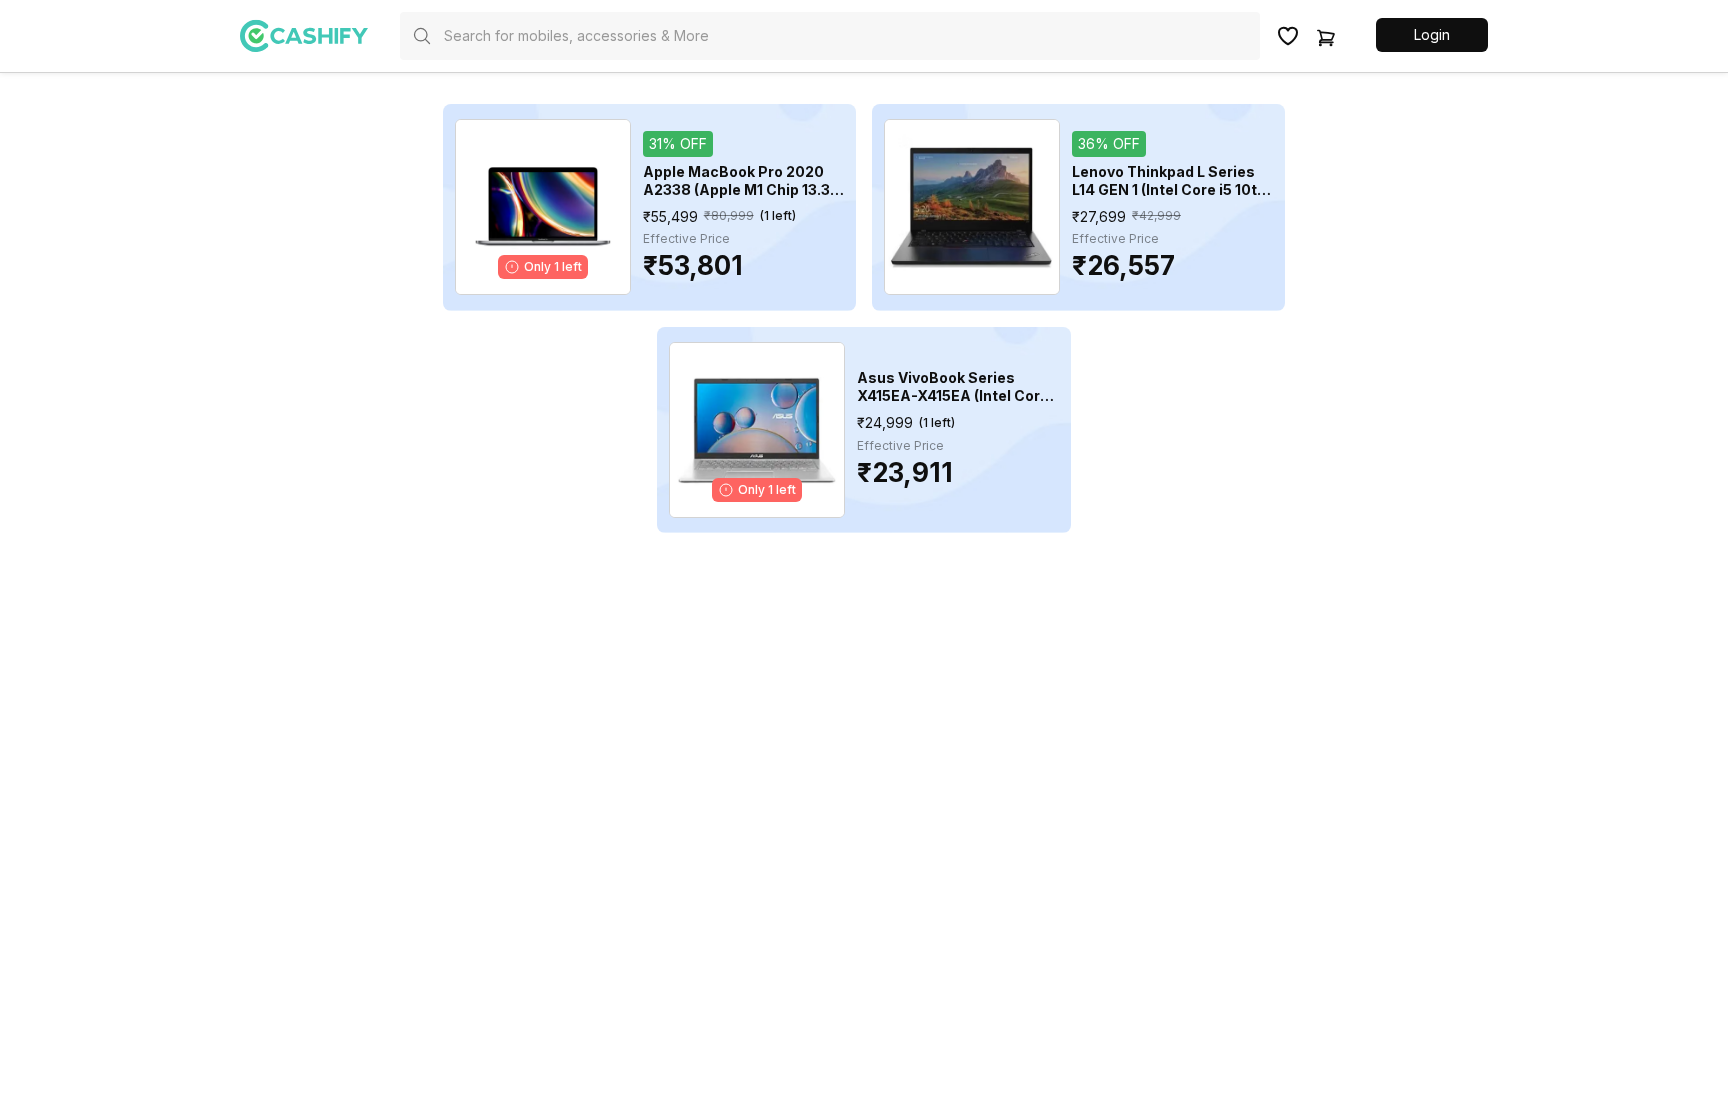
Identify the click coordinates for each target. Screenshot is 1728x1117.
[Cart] (1326, 36)
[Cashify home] (320, 36)
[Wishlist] (1288, 36)
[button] (1432, 35)
